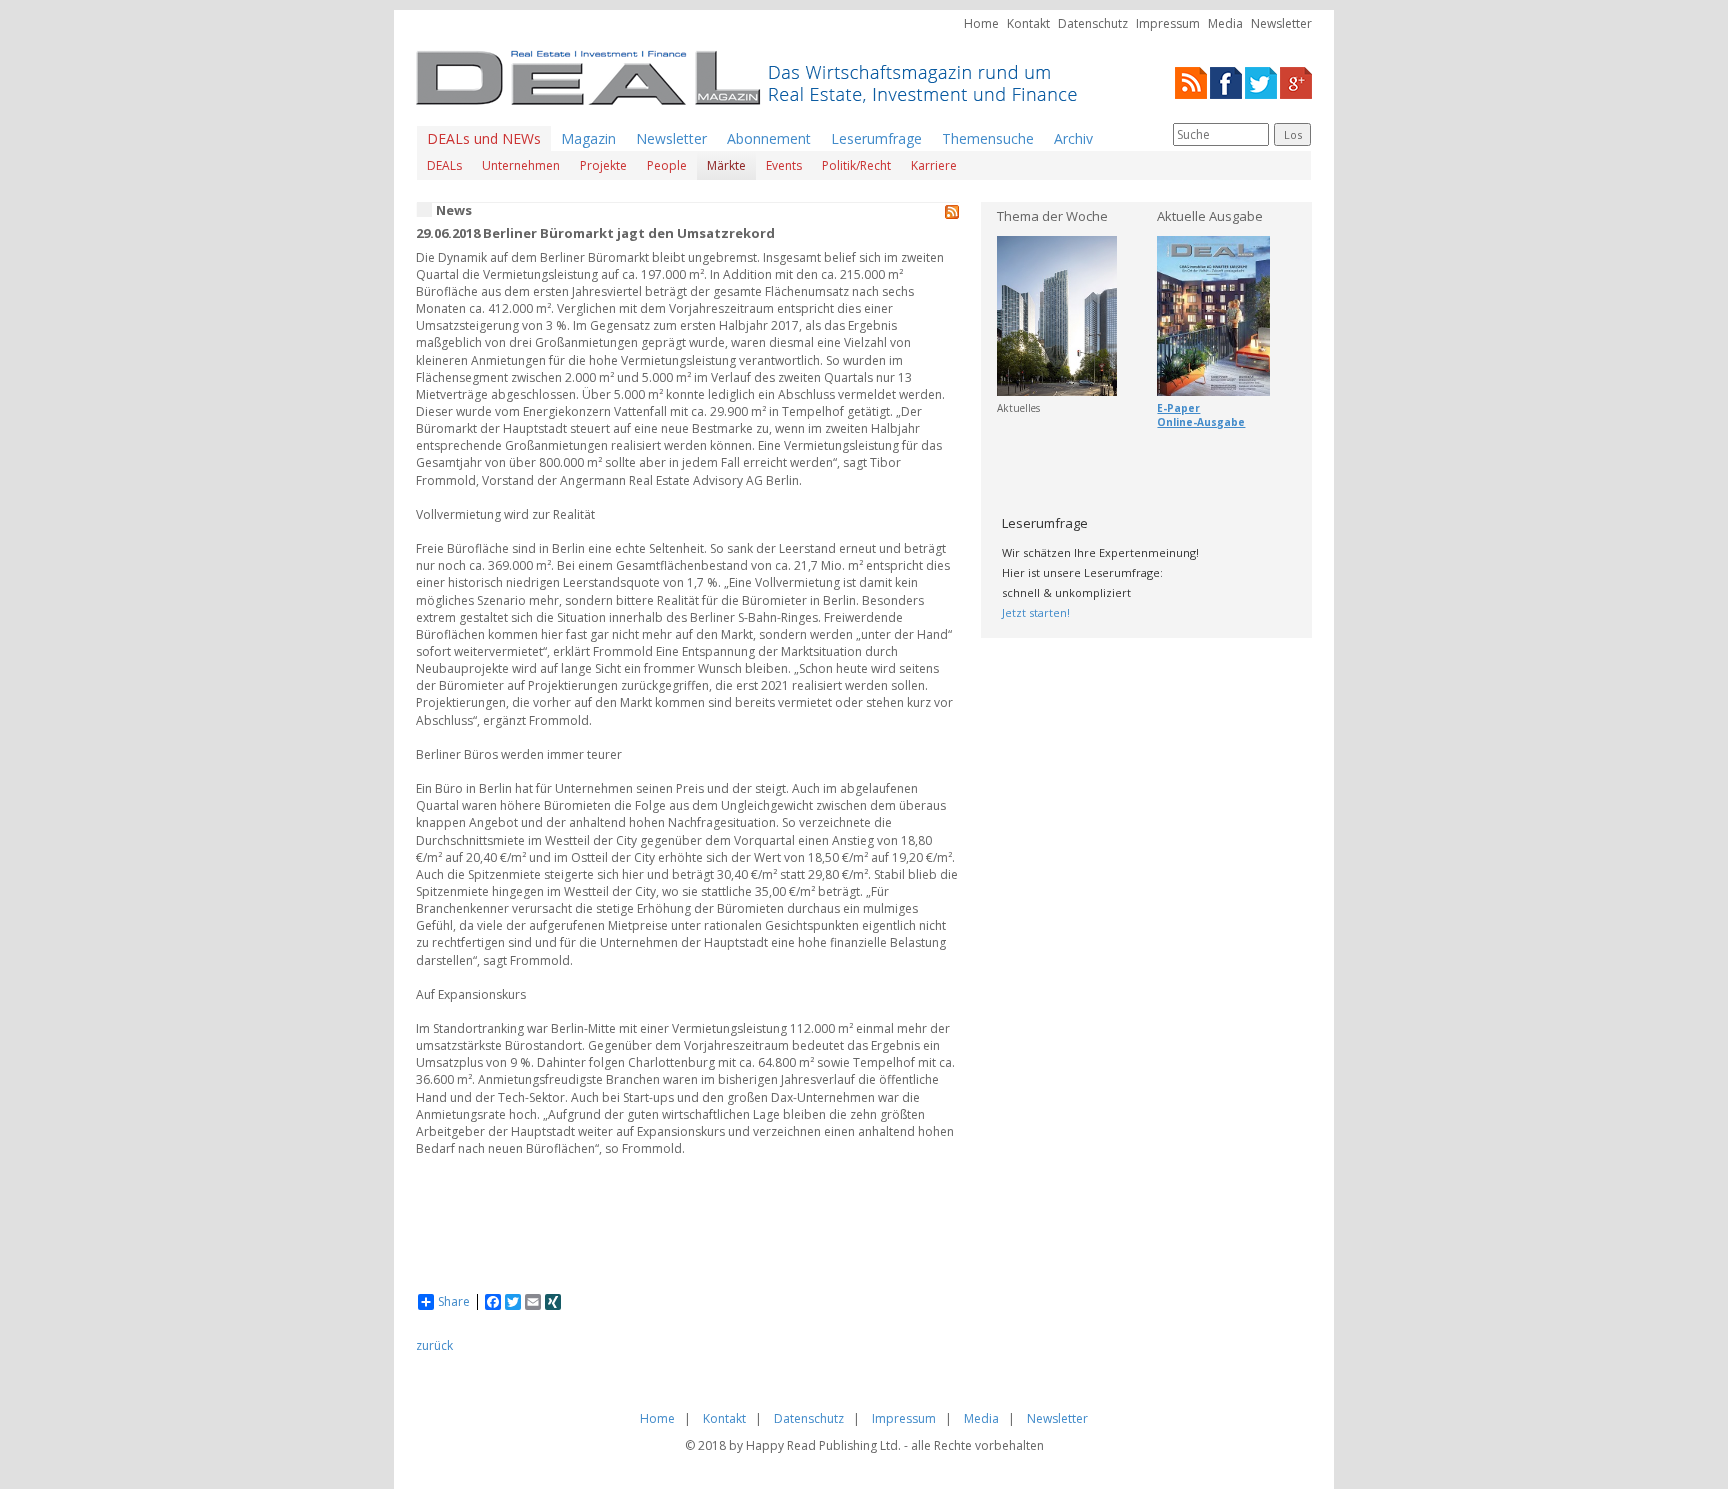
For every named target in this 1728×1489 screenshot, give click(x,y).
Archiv (1073, 138)
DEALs (444, 165)
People (667, 165)
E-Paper (1178, 408)
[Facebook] (1226, 81)
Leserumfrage (876, 138)
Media (1225, 23)
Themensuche (988, 138)
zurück (434, 1345)
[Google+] (1296, 81)
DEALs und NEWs (484, 138)
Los (1293, 134)
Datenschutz (1093, 23)
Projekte (603, 165)
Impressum (1168, 23)
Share (454, 1302)
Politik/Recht (856, 165)
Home (981, 23)
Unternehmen (521, 165)
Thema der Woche (1052, 216)
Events (784, 165)
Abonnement (769, 138)
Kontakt (1028, 23)
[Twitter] (1261, 81)
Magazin (588, 138)
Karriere (934, 165)
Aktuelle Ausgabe (1210, 216)
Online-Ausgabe (1201, 422)
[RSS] (1191, 81)
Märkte (726, 165)
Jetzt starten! (1036, 612)
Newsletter (1281, 23)
